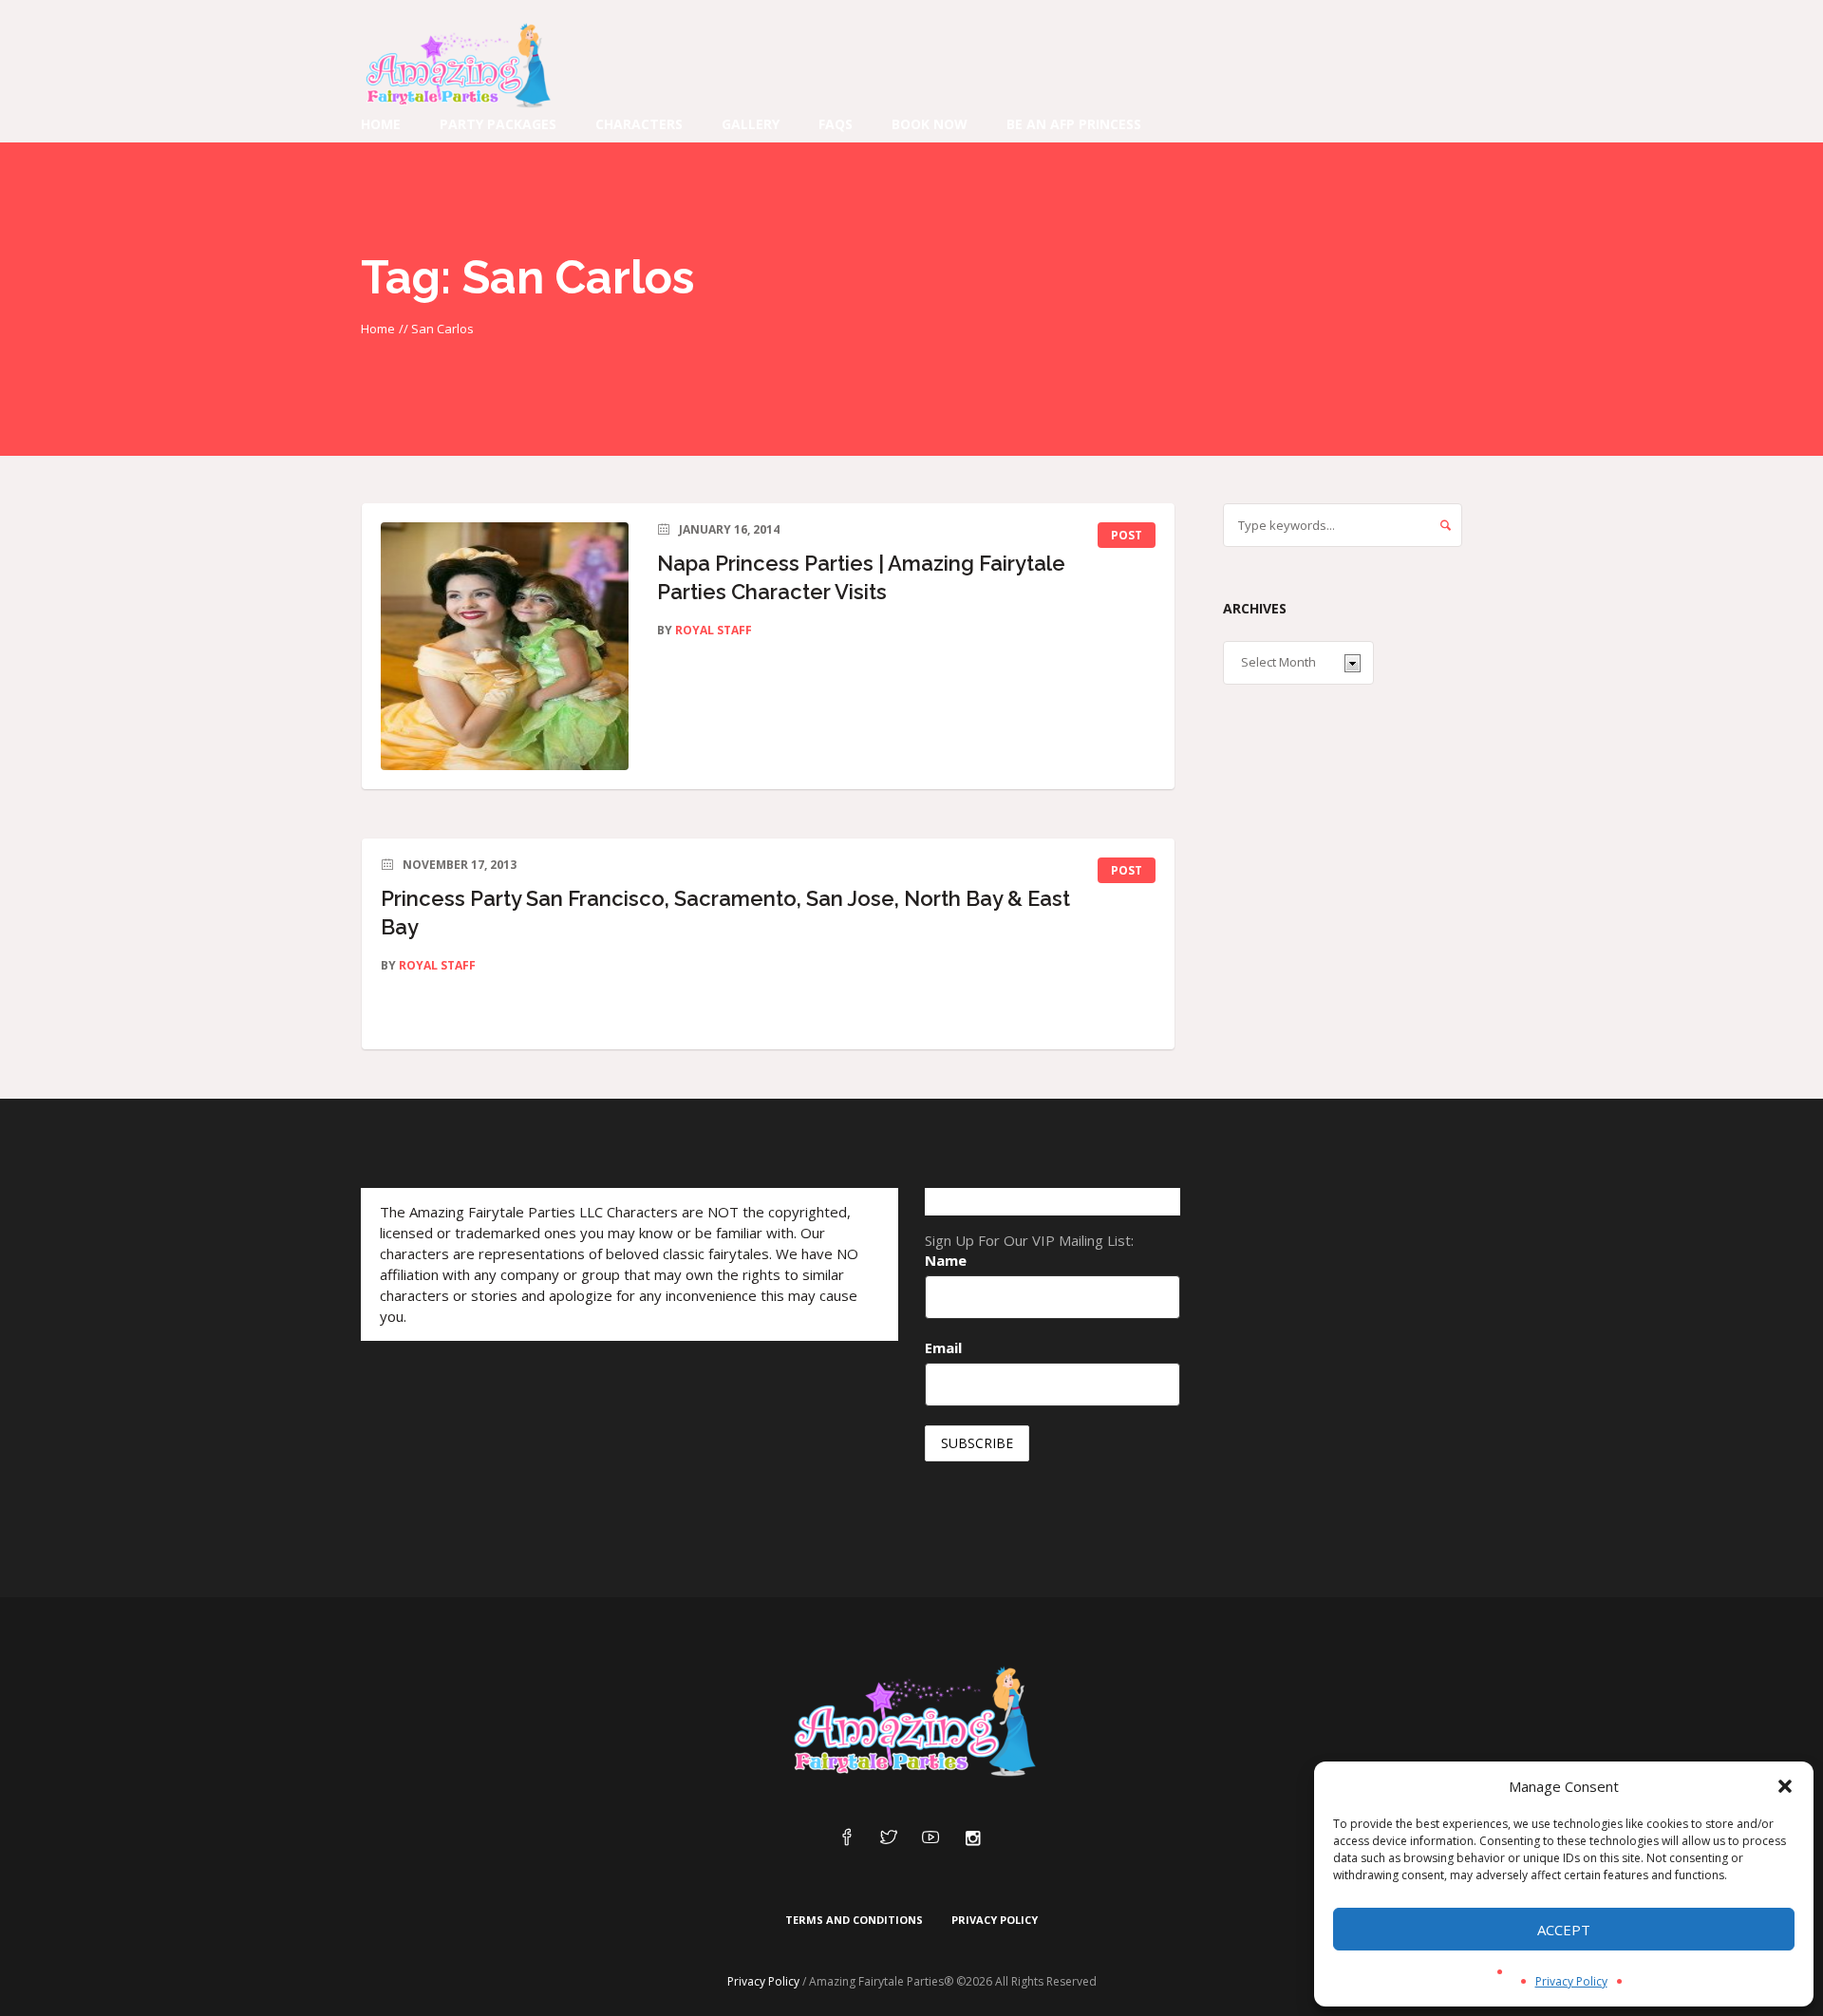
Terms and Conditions (854, 1920)
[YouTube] (930, 1838)
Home (378, 329)
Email (943, 1347)
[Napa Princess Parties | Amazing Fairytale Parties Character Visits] (505, 646)
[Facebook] (847, 1838)
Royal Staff (714, 630)
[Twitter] (889, 1838)
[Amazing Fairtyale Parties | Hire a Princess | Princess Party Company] (911, 1723)
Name (946, 1260)
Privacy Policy (1571, 1981)
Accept (1564, 1930)
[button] (1785, 1786)
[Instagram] (972, 1838)
